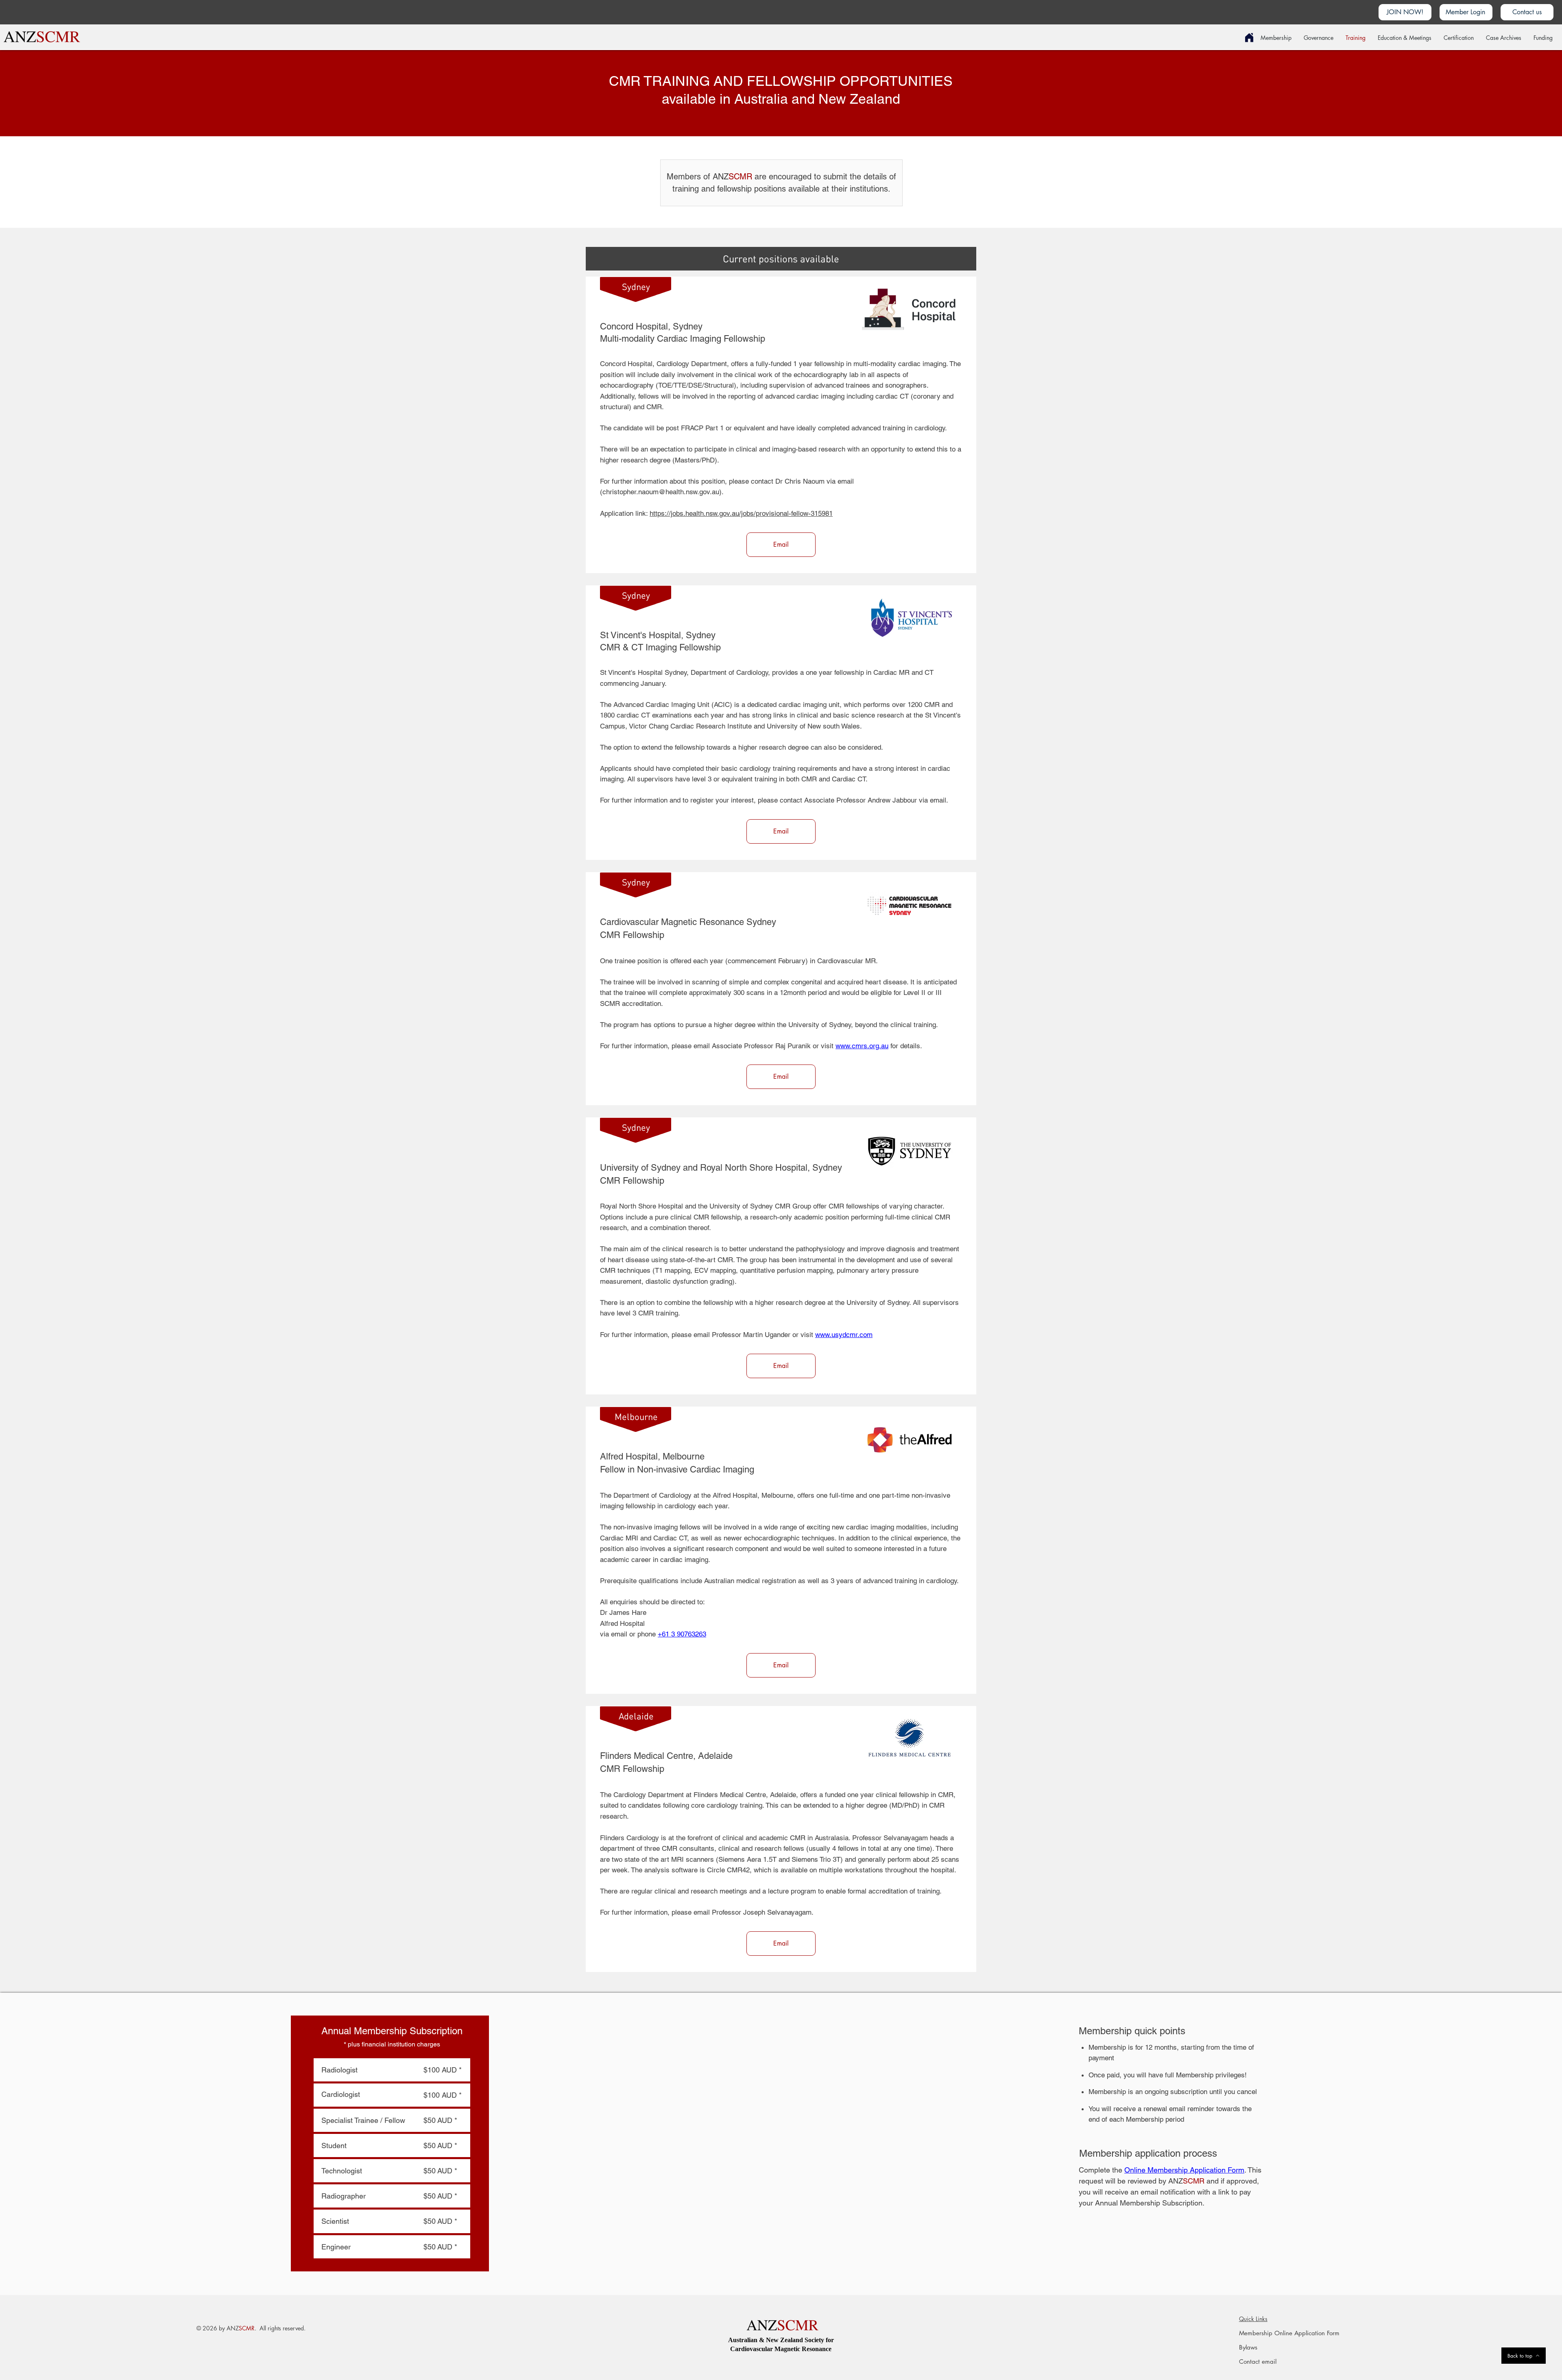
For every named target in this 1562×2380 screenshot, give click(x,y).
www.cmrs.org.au (862, 1046)
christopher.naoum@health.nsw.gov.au (661, 492)
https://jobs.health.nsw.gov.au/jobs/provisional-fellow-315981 (741, 513)
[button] (1405, 12)
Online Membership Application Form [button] (1184, 2170)
